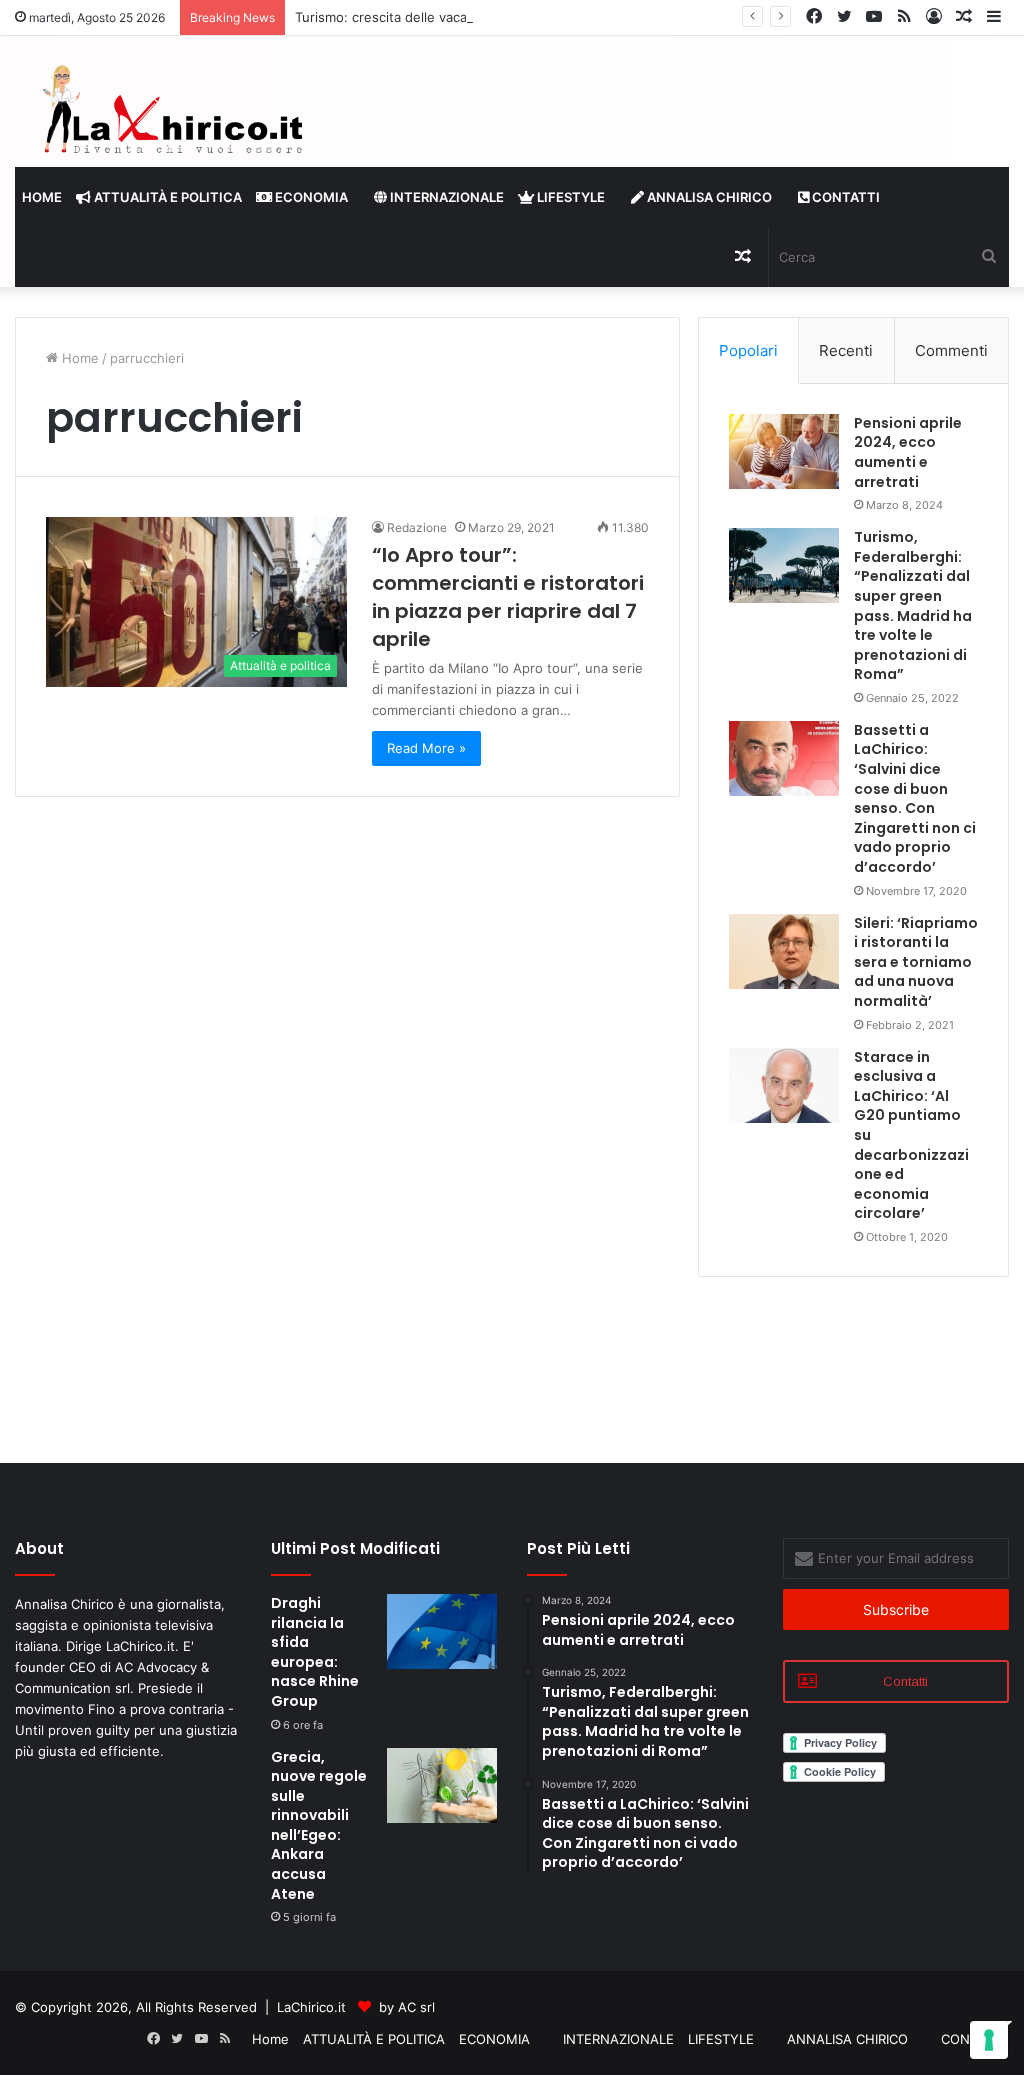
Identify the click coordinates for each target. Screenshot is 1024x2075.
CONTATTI (844, 197)
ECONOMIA (310, 197)
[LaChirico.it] (170, 114)
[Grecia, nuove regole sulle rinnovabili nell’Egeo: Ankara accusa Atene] (442, 1785)
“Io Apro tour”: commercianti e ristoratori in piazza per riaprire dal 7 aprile (508, 597)
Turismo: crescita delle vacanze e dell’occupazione (451, 17)
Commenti (951, 350)
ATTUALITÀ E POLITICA (166, 197)
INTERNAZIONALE (445, 197)
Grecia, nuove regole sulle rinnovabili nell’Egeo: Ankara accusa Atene (319, 1825)
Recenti (846, 350)
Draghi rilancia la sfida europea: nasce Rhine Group (315, 1652)
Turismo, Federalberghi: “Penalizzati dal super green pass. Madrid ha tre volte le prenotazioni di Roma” (913, 605)
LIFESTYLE (569, 197)
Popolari (748, 350)
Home (42, 197)
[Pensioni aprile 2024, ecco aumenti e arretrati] (784, 451)
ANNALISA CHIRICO (708, 197)
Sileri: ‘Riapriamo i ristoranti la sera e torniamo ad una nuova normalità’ (916, 962)
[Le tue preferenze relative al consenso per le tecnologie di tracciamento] (989, 2040)
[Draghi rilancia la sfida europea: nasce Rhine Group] (442, 1631)
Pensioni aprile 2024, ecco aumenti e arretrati (908, 452)
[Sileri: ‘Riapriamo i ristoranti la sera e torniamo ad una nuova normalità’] (784, 951)
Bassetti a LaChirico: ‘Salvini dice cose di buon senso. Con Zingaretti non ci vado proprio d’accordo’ (915, 798)
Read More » (426, 748)
